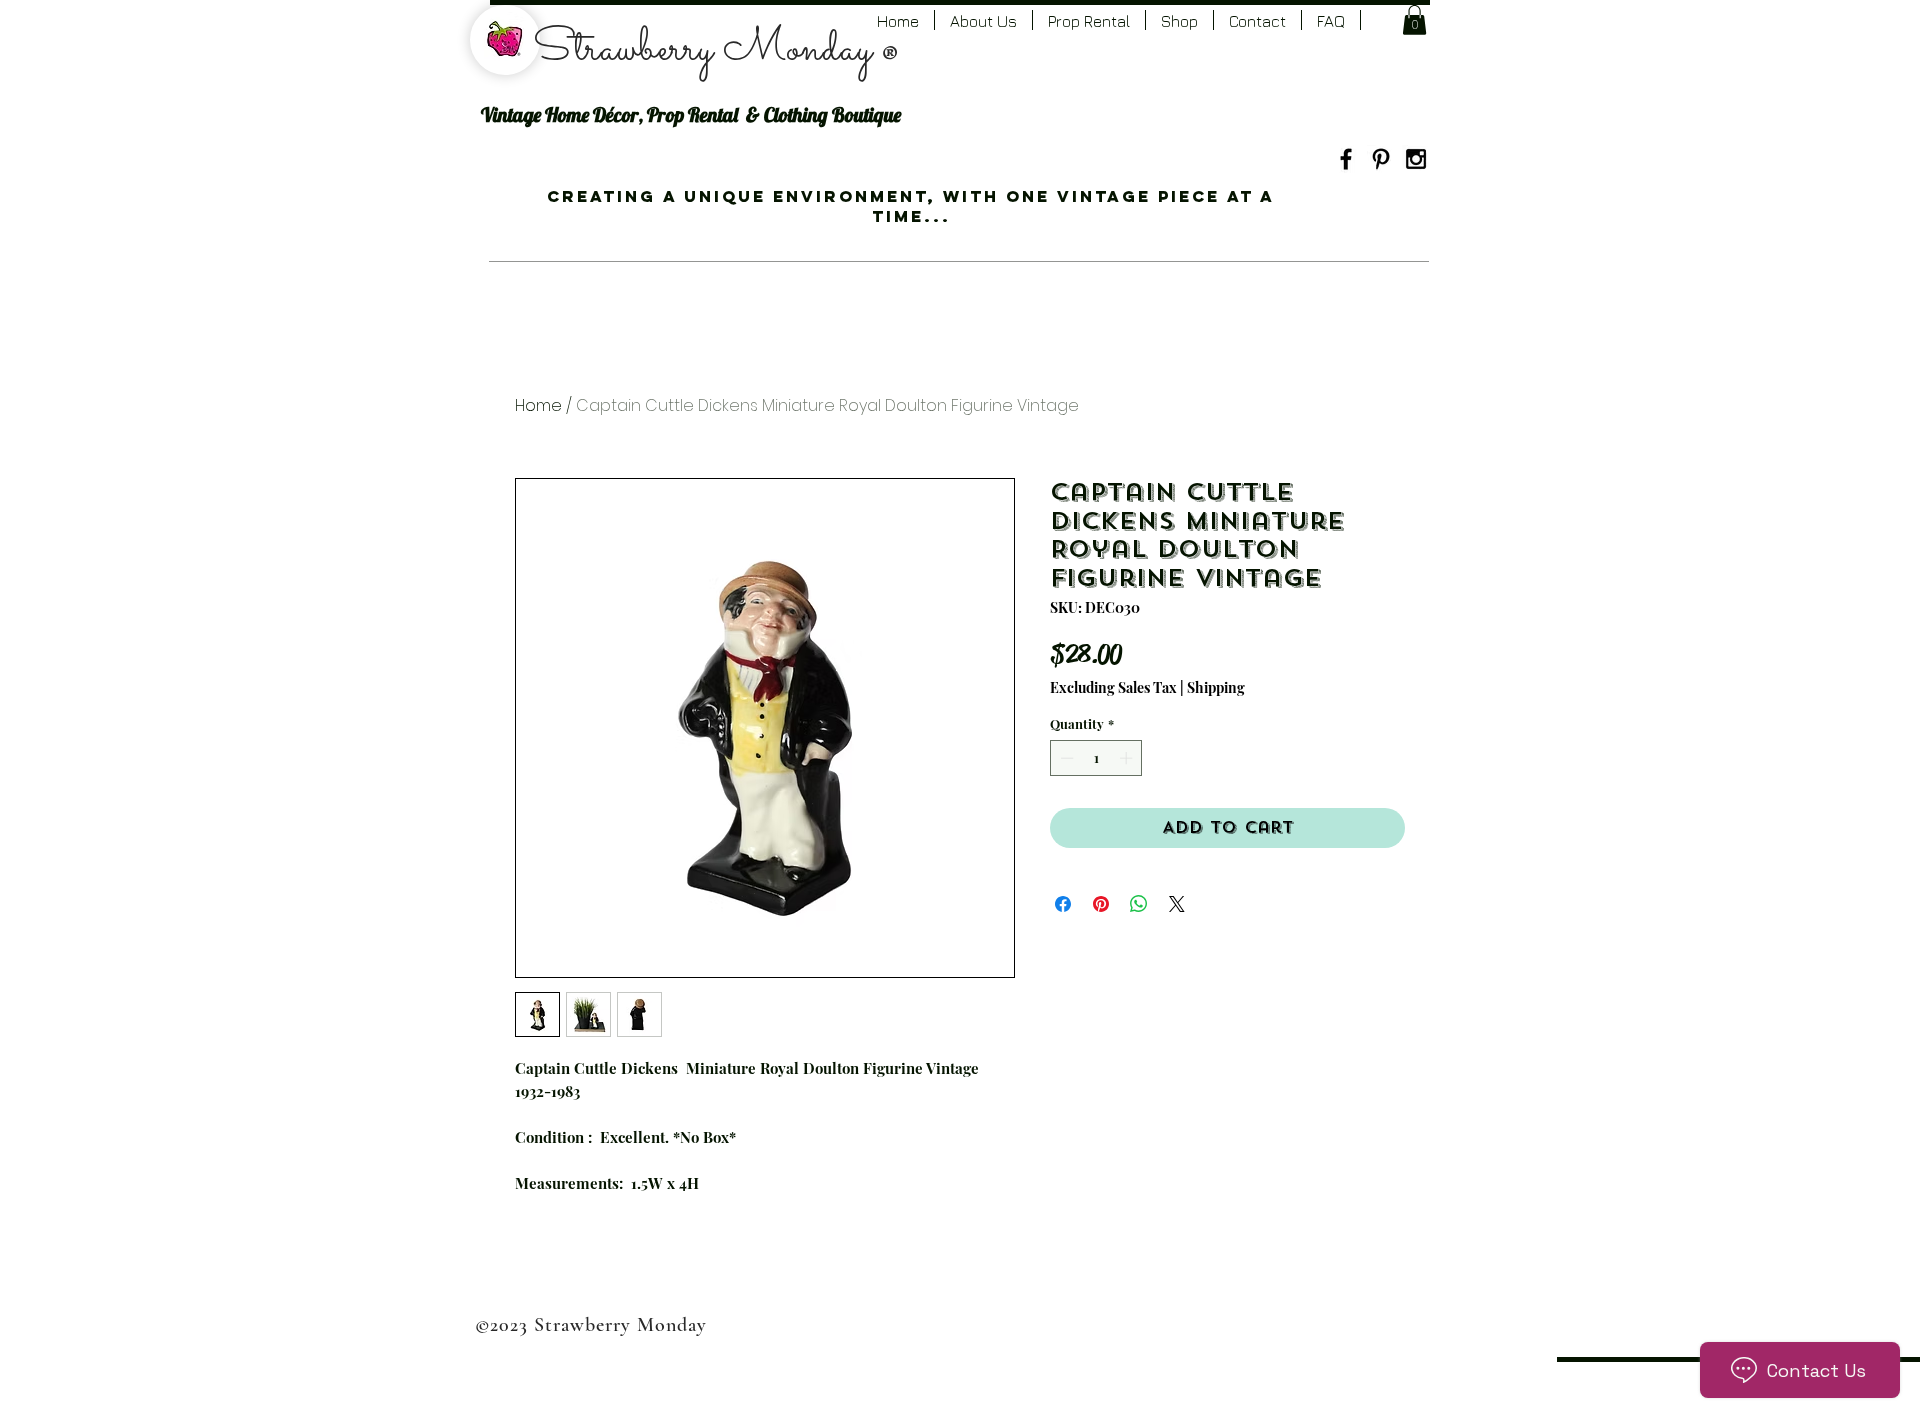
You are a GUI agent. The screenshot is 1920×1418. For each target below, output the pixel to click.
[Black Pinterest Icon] (1381, 159)
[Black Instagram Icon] (1416, 159)
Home (538, 405)
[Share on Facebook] (1063, 904)
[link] (1414, 20)
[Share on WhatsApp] (1139, 904)
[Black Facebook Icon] (1346, 159)
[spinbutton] (1096, 758)
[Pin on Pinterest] (1101, 904)
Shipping (1216, 687)
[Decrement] (1065, 758)
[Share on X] (1177, 904)
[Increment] (1128, 758)
